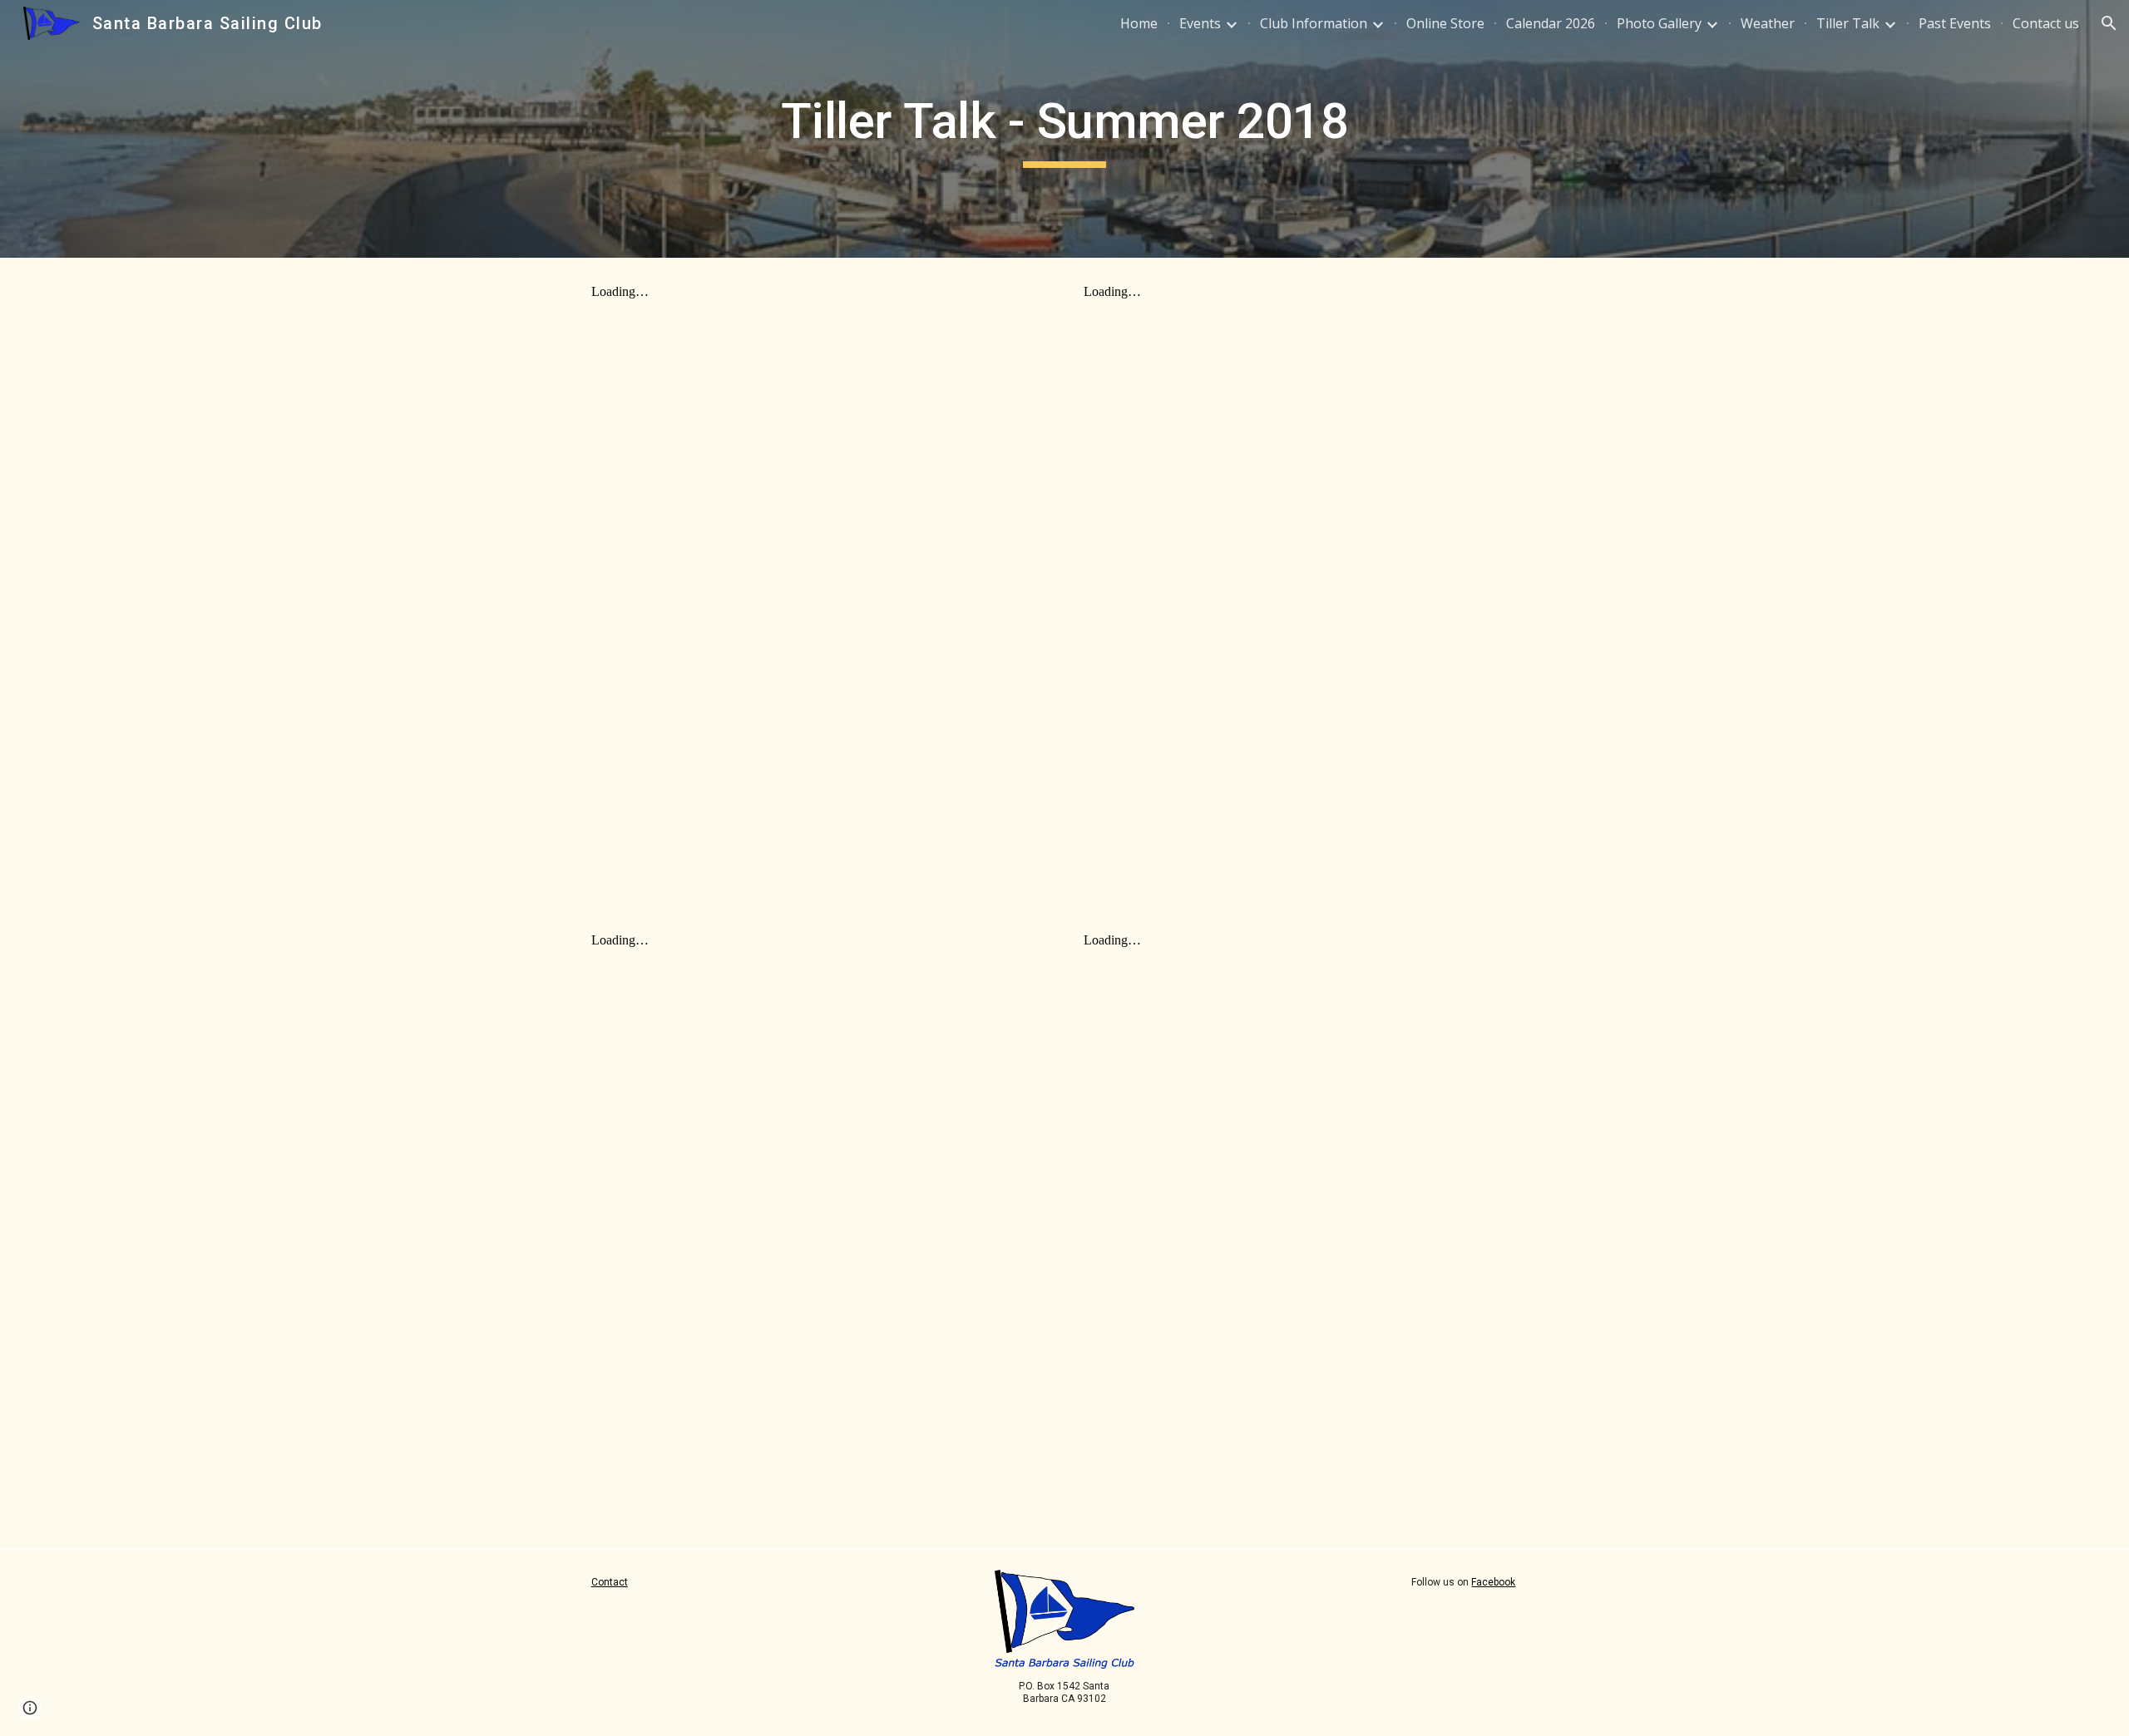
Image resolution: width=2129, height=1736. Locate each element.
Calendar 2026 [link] (1551, 23)
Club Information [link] (1314, 23)
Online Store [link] (1445, 23)
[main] (1064, 129)
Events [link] (1200, 23)
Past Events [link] (1955, 23)
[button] (2109, 23)
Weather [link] (1768, 23)
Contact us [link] (2046, 23)
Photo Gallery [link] (1659, 23)
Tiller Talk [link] (1848, 23)
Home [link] (1139, 23)
